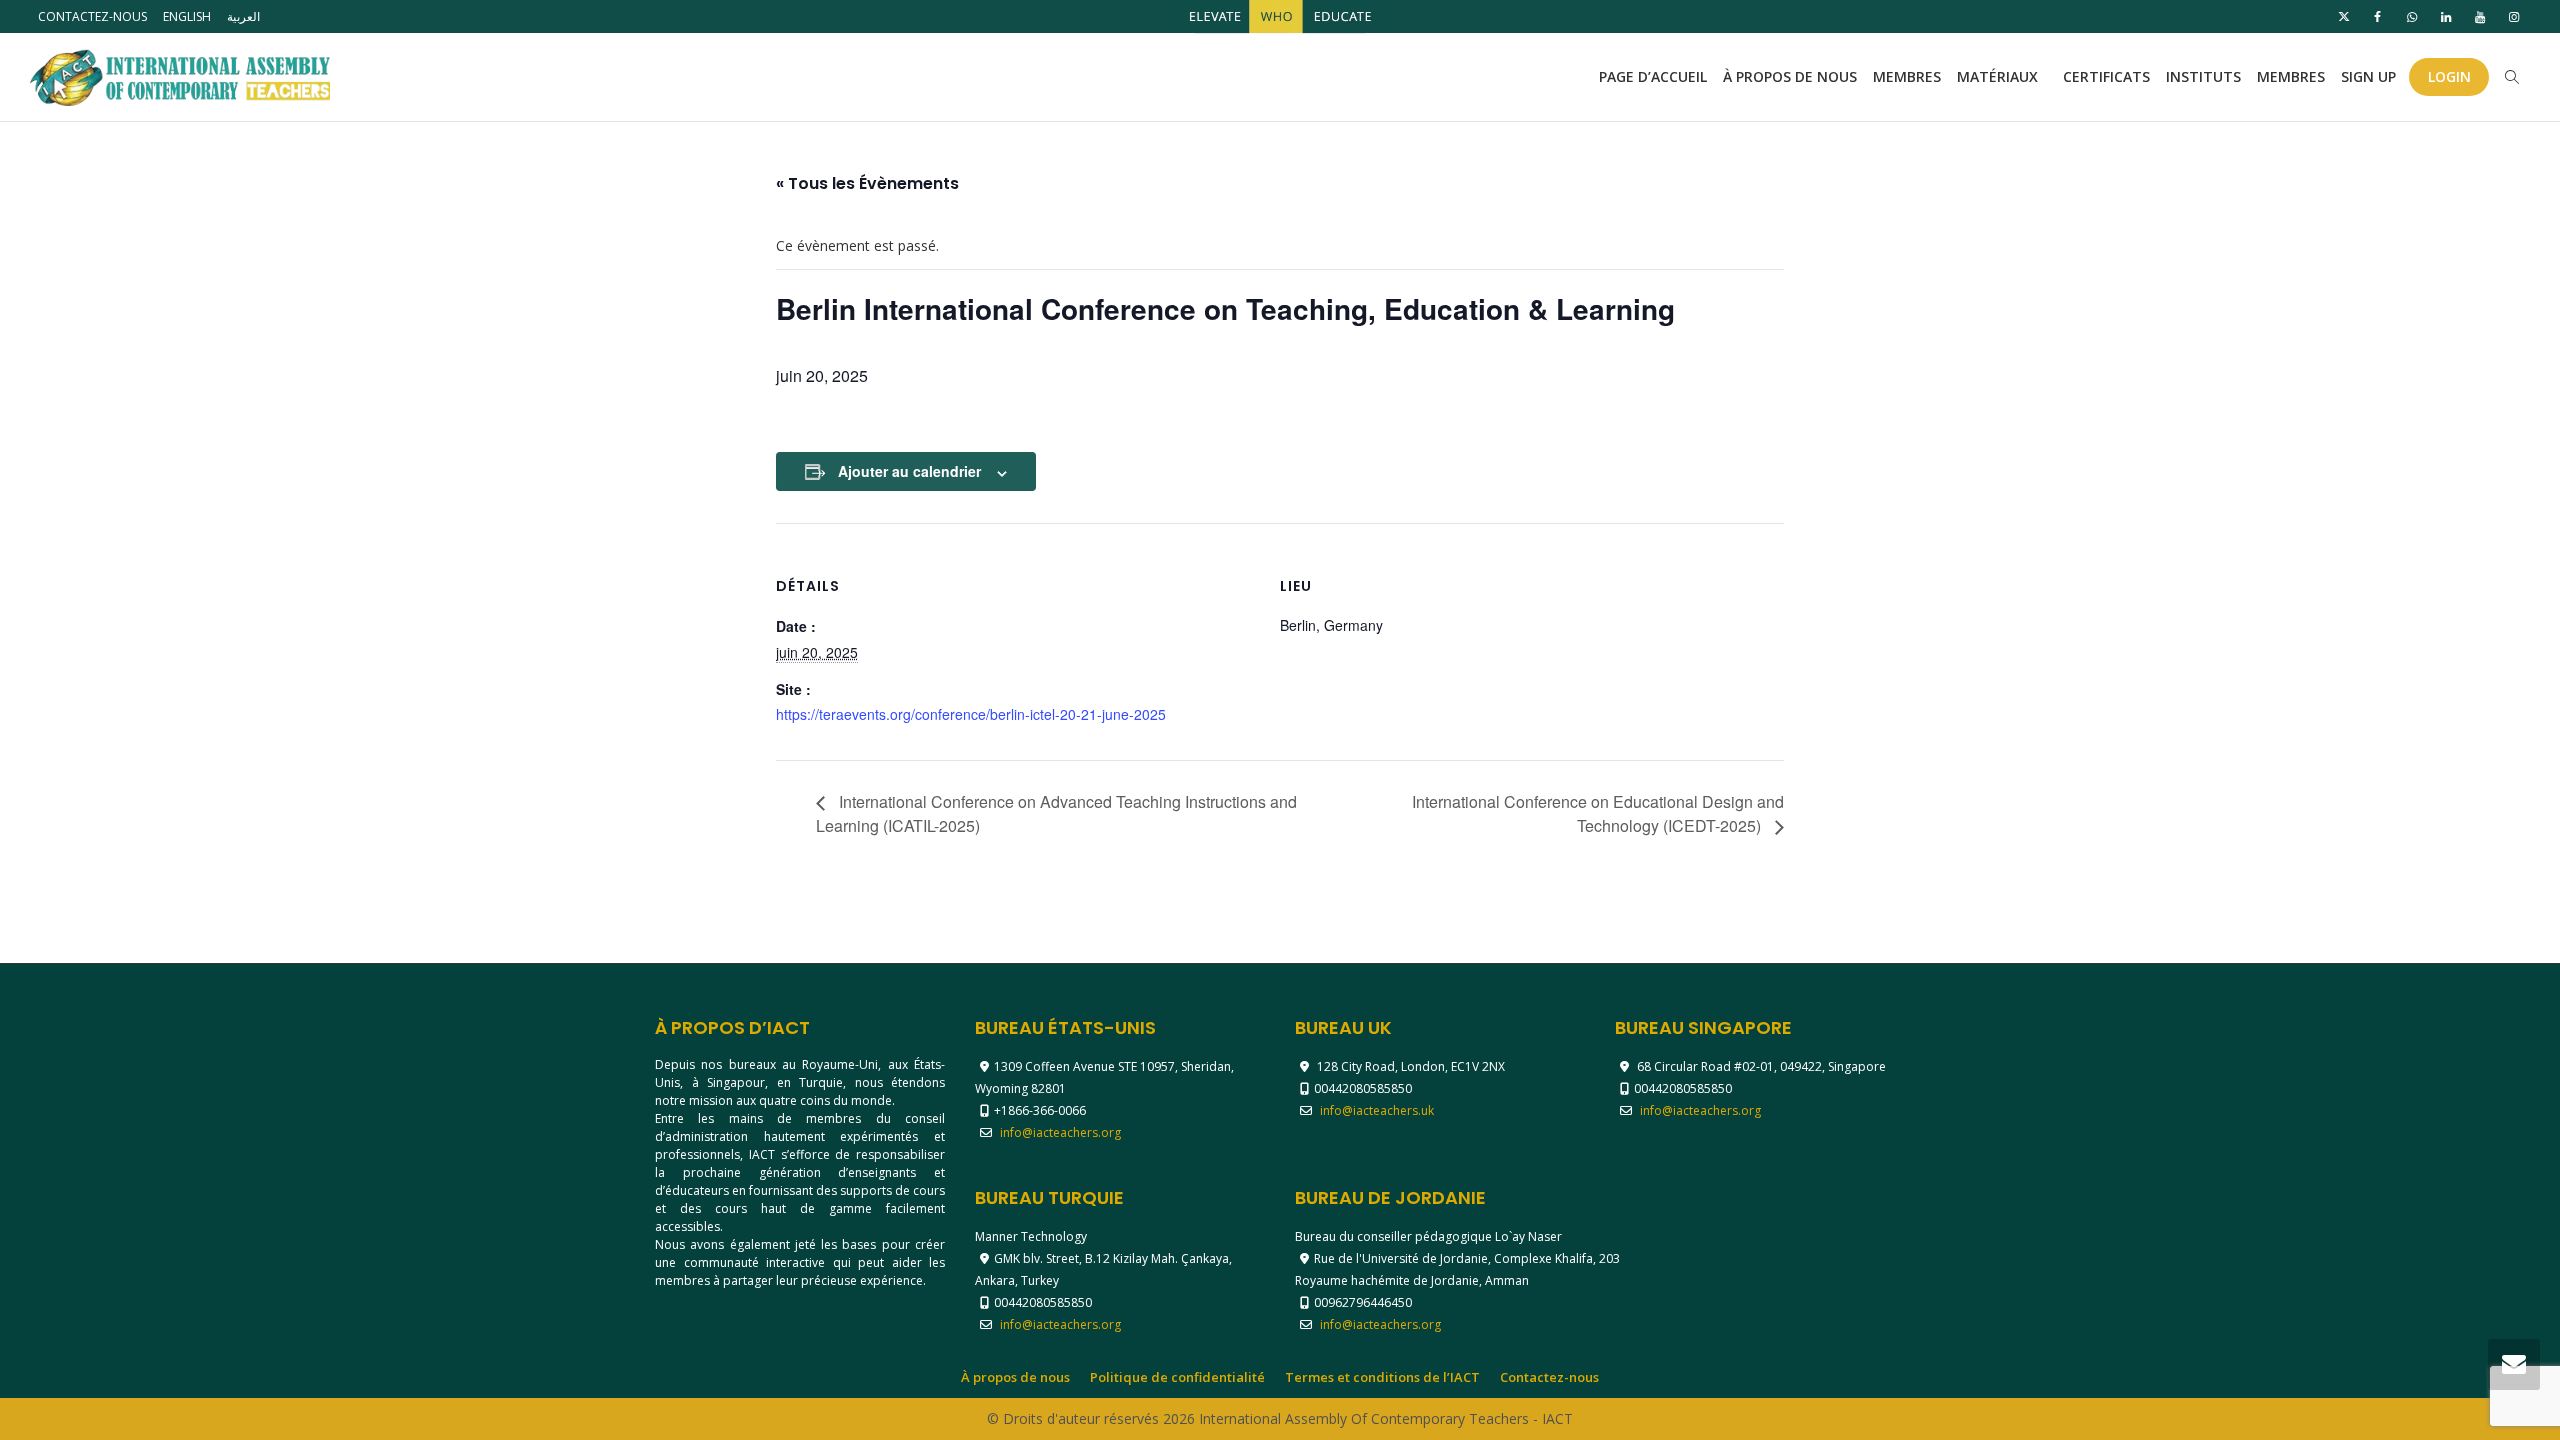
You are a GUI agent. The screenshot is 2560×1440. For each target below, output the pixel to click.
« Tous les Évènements (867, 183)
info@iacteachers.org (1060, 1132)
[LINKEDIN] (2445, 16)
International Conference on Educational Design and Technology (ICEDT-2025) (1598, 814)
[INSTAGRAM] (2513, 16)
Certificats (2106, 76)
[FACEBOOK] (2377, 16)
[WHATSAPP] (2411, 16)
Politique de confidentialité (1177, 1377)
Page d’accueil (1653, 76)
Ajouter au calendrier (909, 471)
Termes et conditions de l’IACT (1382, 1377)
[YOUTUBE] (2479, 16)
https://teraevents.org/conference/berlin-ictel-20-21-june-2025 (971, 714)
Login (2449, 76)
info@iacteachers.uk (1377, 1110)
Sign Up (2368, 76)
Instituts (2203, 76)
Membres (1907, 76)
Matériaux (1999, 76)
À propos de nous (1790, 76)
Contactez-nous (92, 16)
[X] (2343, 16)
